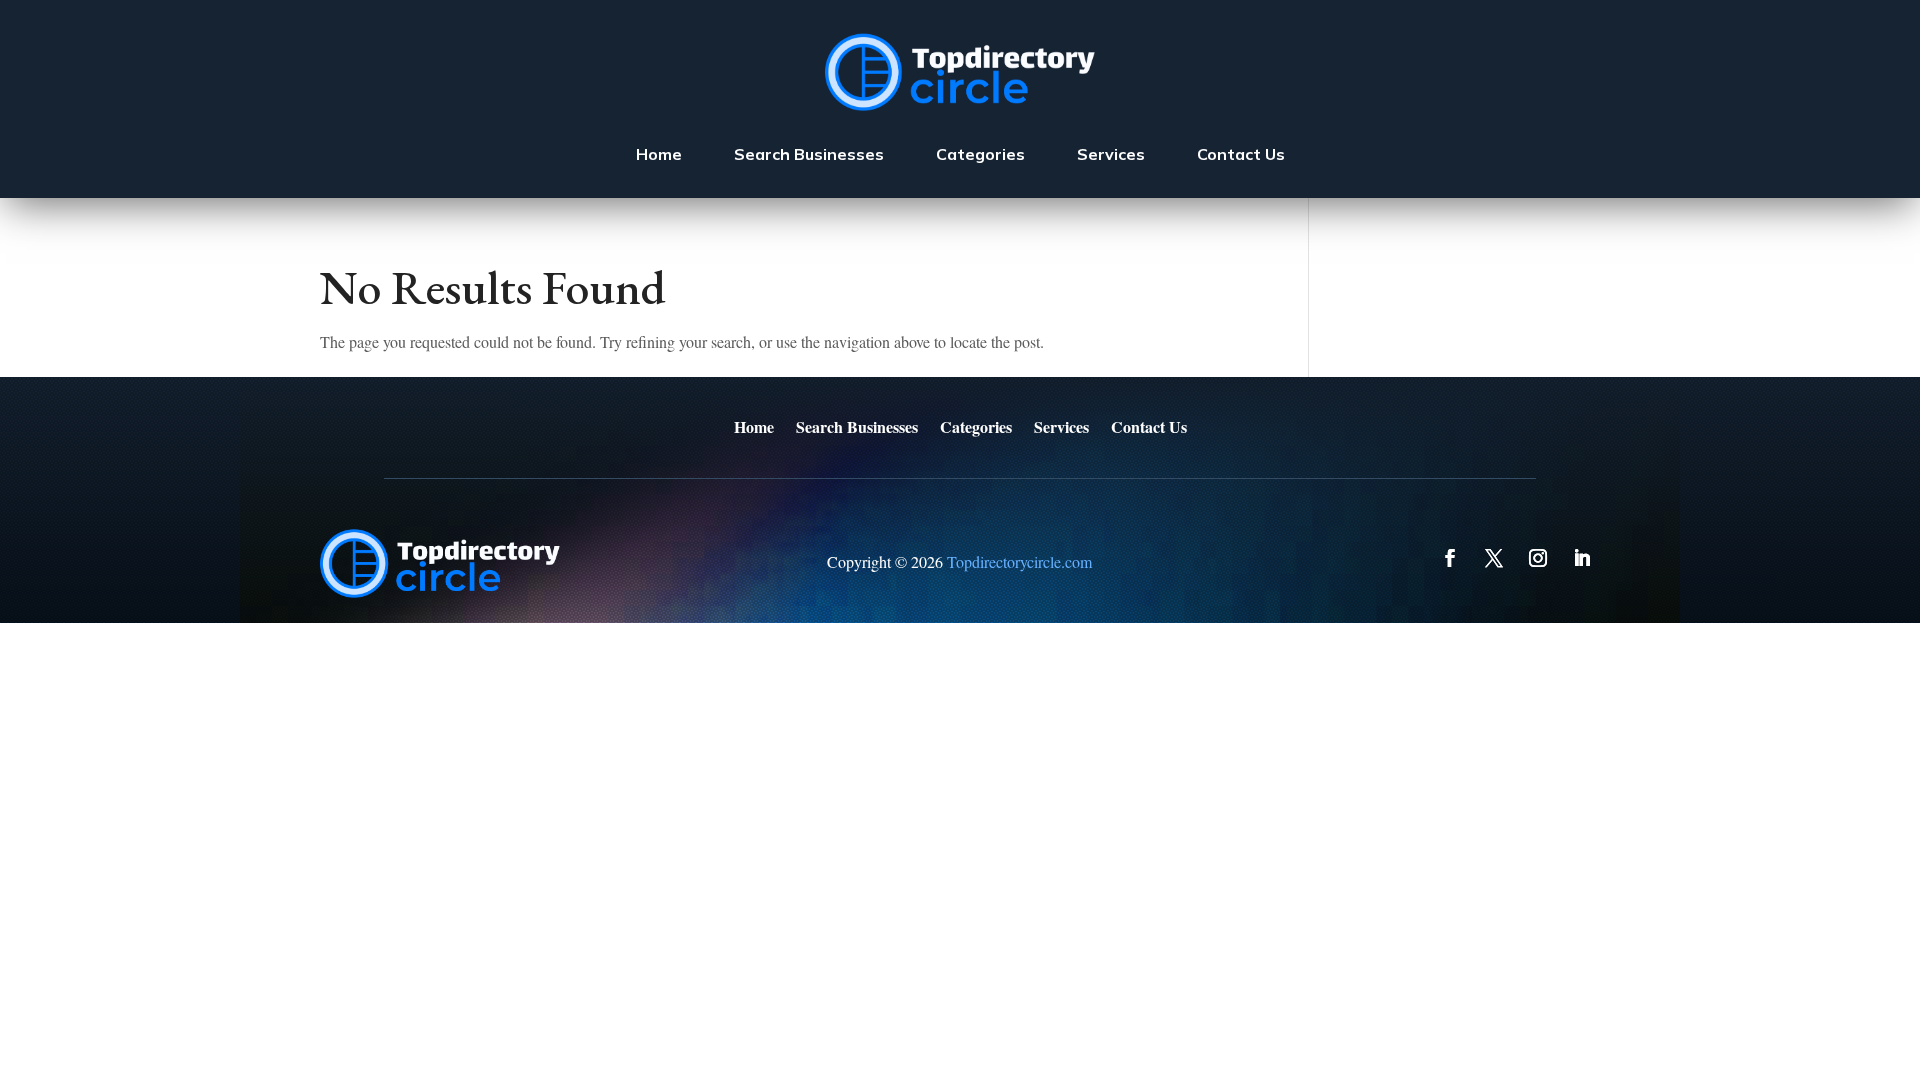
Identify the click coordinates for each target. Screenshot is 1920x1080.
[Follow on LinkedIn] (1582, 558)
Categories (980, 154)
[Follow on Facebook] (1450, 558)
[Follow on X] (1494, 558)
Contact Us (1241, 154)
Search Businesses (809, 154)
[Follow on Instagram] (1538, 558)
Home (659, 154)
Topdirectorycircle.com (1019, 561)
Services (1111, 154)
